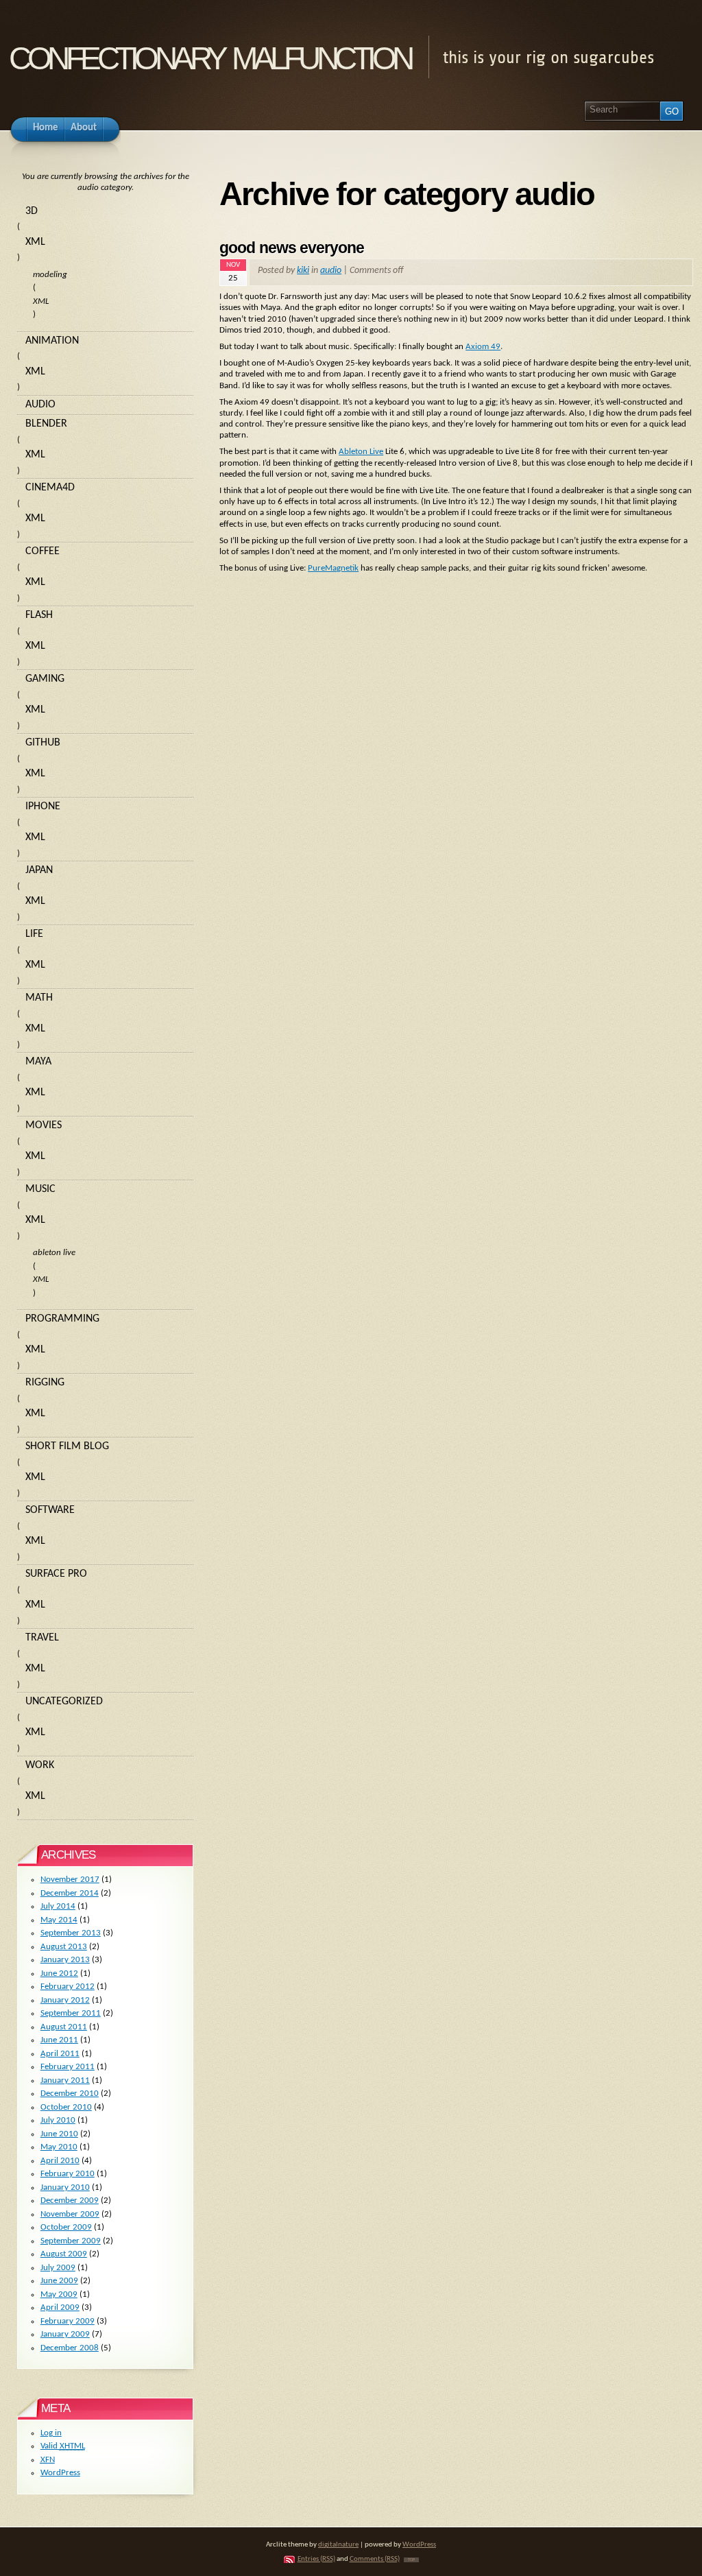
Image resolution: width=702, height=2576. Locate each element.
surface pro (56, 1574)
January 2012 (65, 2000)
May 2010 (59, 2147)
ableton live (54, 1253)
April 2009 (60, 2307)
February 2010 (68, 2174)
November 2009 (70, 2214)
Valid (63, 2446)
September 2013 (71, 1933)
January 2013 (65, 1960)
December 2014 (70, 1893)
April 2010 (60, 2161)
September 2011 (71, 2013)
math (39, 998)
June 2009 (59, 2281)
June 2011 (59, 2040)
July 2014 (58, 1906)
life (34, 934)
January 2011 (65, 2080)
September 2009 (71, 2241)
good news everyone (292, 248)
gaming (45, 679)
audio (331, 271)
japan (39, 870)
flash (39, 615)
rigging (45, 1383)
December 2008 (70, 2348)
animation (52, 341)
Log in (51, 2433)
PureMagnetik (333, 568)
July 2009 (58, 2268)
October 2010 (66, 2107)
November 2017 (70, 1880)
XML (35, 242)
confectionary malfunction (210, 54)
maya (38, 1062)
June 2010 (59, 2134)
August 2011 (64, 2027)
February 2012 (68, 1987)
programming (62, 1319)
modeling (50, 275)
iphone (43, 807)
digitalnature (338, 2545)
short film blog (67, 1446)
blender (46, 424)
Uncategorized (64, 1702)
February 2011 (68, 2067)
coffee (43, 551)
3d (32, 211)
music (40, 1189)
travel (42, 1638)
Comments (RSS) (375, 2559)
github (43, 743)
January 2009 (65, 2334)
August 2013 (64, 1947)
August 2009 (64, 2254)
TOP (411, 2560)
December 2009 (70, 2201)
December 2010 (70, 2094)
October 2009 (66, 2227)
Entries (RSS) (316, 2559)
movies (44, 1125)
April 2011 (60, 2054)
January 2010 (65, 2187)
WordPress (60, 2473)
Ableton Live (361, 452)
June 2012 (59, 1973)
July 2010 (58, 2120)
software (50, 1510)
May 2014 (59, 1920)
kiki (303, 271)
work (40, 1765)
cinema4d (50, 488)
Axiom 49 (483, 347)
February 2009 (68, 2321)
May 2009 (59, 2294)
